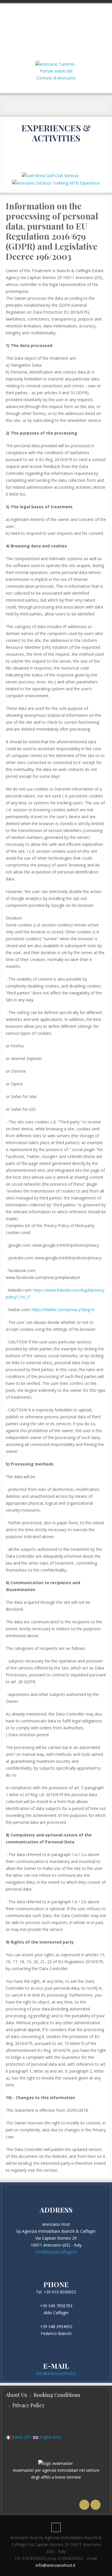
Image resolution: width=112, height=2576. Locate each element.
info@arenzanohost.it (56, 2373)
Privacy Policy (28, 2405)
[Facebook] (84, 2505)
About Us (16, 2395)
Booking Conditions (57, 2395)
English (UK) (50, 2437)
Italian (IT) (21, 2437)
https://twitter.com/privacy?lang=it (63, 1310)
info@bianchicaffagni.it (56, 2252)
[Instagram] (95, 2505)
